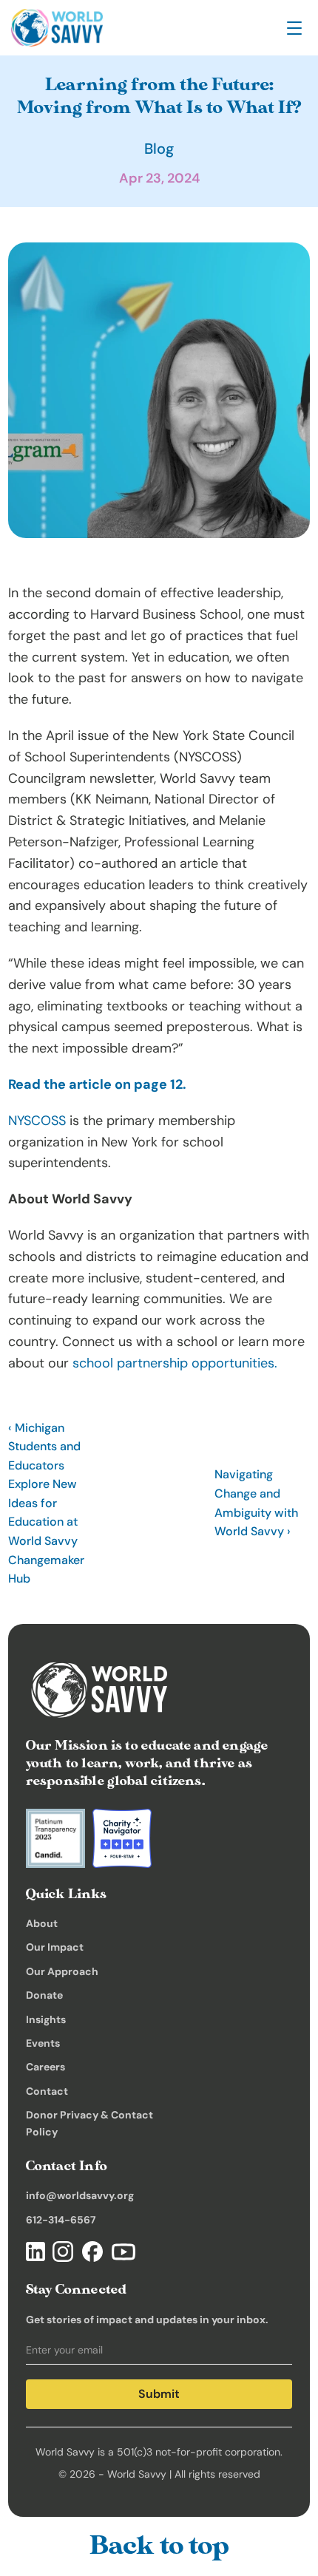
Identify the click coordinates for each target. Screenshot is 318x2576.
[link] (57, 28)
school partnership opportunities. (175, 1363)
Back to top (159, 2546)
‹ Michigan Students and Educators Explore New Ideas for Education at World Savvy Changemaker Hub (48, 1503)
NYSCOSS (37, 1121)
